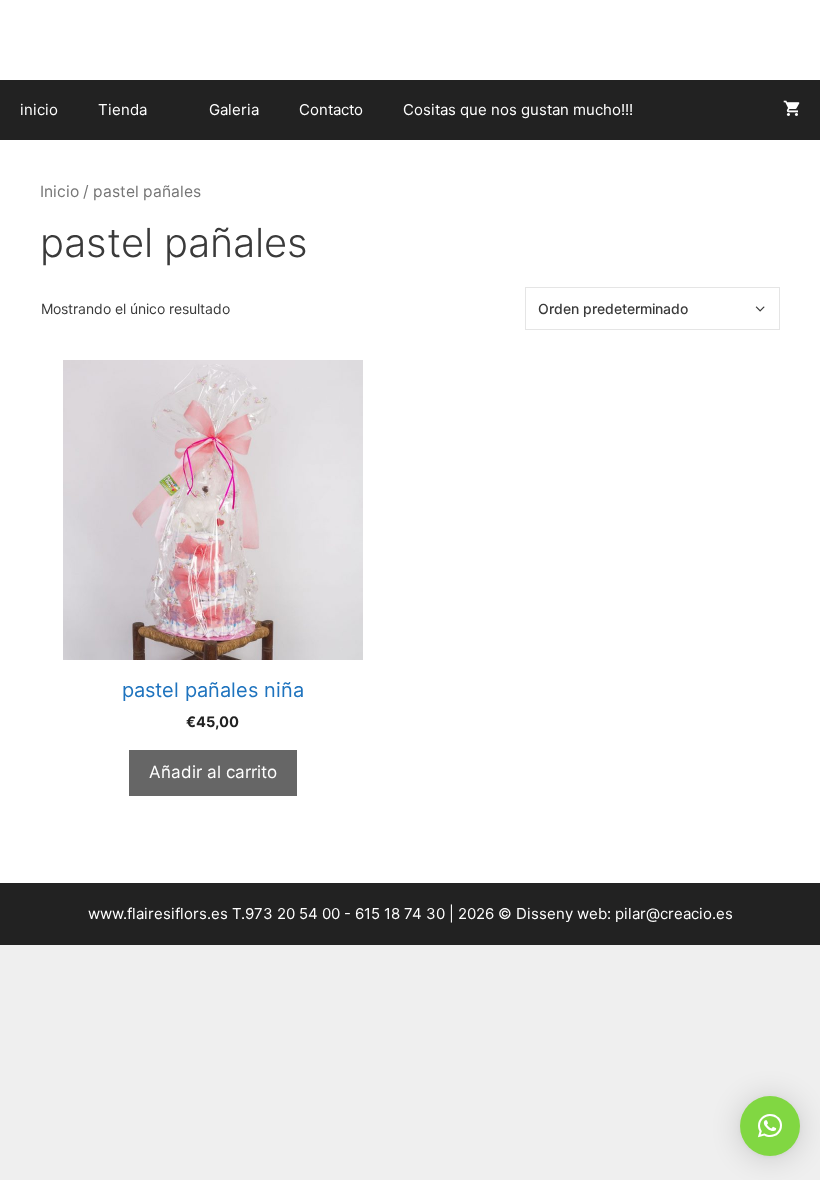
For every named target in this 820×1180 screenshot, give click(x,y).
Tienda (122, 109)
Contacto (331, 109)
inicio (39, 109)
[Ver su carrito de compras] (791, 110)
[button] (770, 1126)
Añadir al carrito (213, 772)
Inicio (59, 191)
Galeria (234, 109)
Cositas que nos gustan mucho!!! (518, 109)
